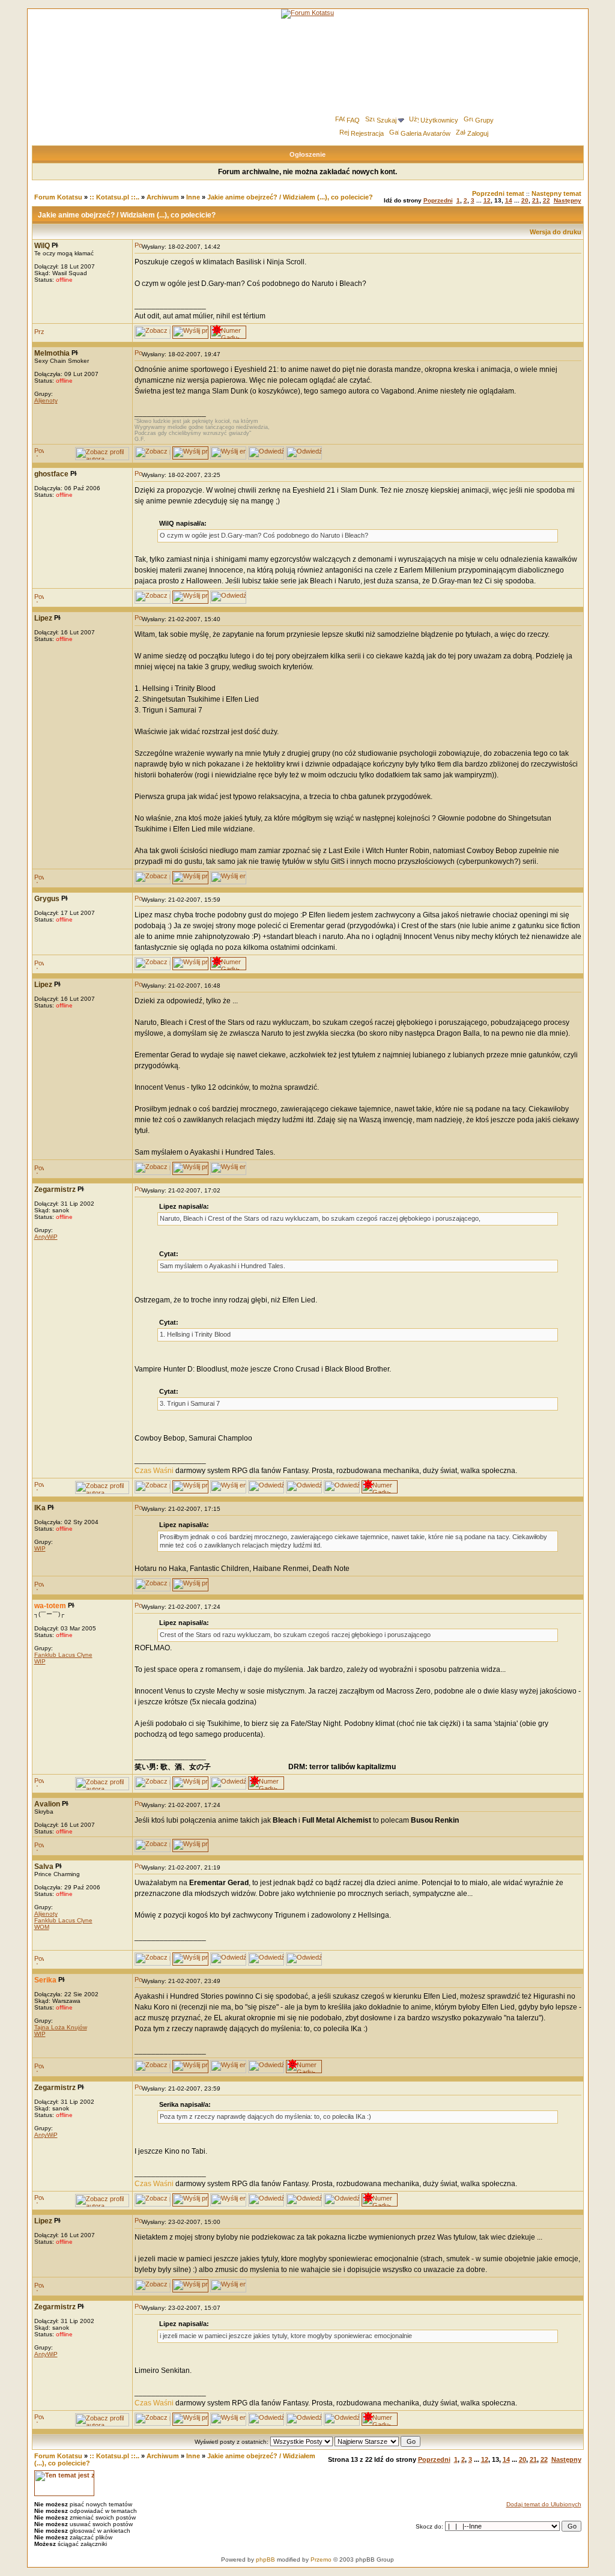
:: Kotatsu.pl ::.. (114, 197)
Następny (568, 200)
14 (509, 200)
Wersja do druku (556, 232)
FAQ (353, 120)
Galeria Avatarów (426, 133)
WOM (42, 1927)
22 (547, 200)
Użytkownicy (439, 120)
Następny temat (556, 193)
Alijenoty (46, 400)
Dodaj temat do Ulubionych (544, 2504)
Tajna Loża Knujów (61, 2027)
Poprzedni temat (498, 193)
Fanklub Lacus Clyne (63, 1655)
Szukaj (386, 120)
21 (536, 200)
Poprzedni (438, 200)
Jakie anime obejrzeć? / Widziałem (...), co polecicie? (290, 197)
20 (525, 200)
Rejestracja (367, 133)
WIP (40, 1548)
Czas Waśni (154, 1471)
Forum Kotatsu (58, 197)
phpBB (265, 2559)
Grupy (484, 120)
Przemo (321, 2559)
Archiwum (163, 197)
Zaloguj (478, 133)
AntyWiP (46, 1237)
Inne (193, 197)
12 (487, 200)
